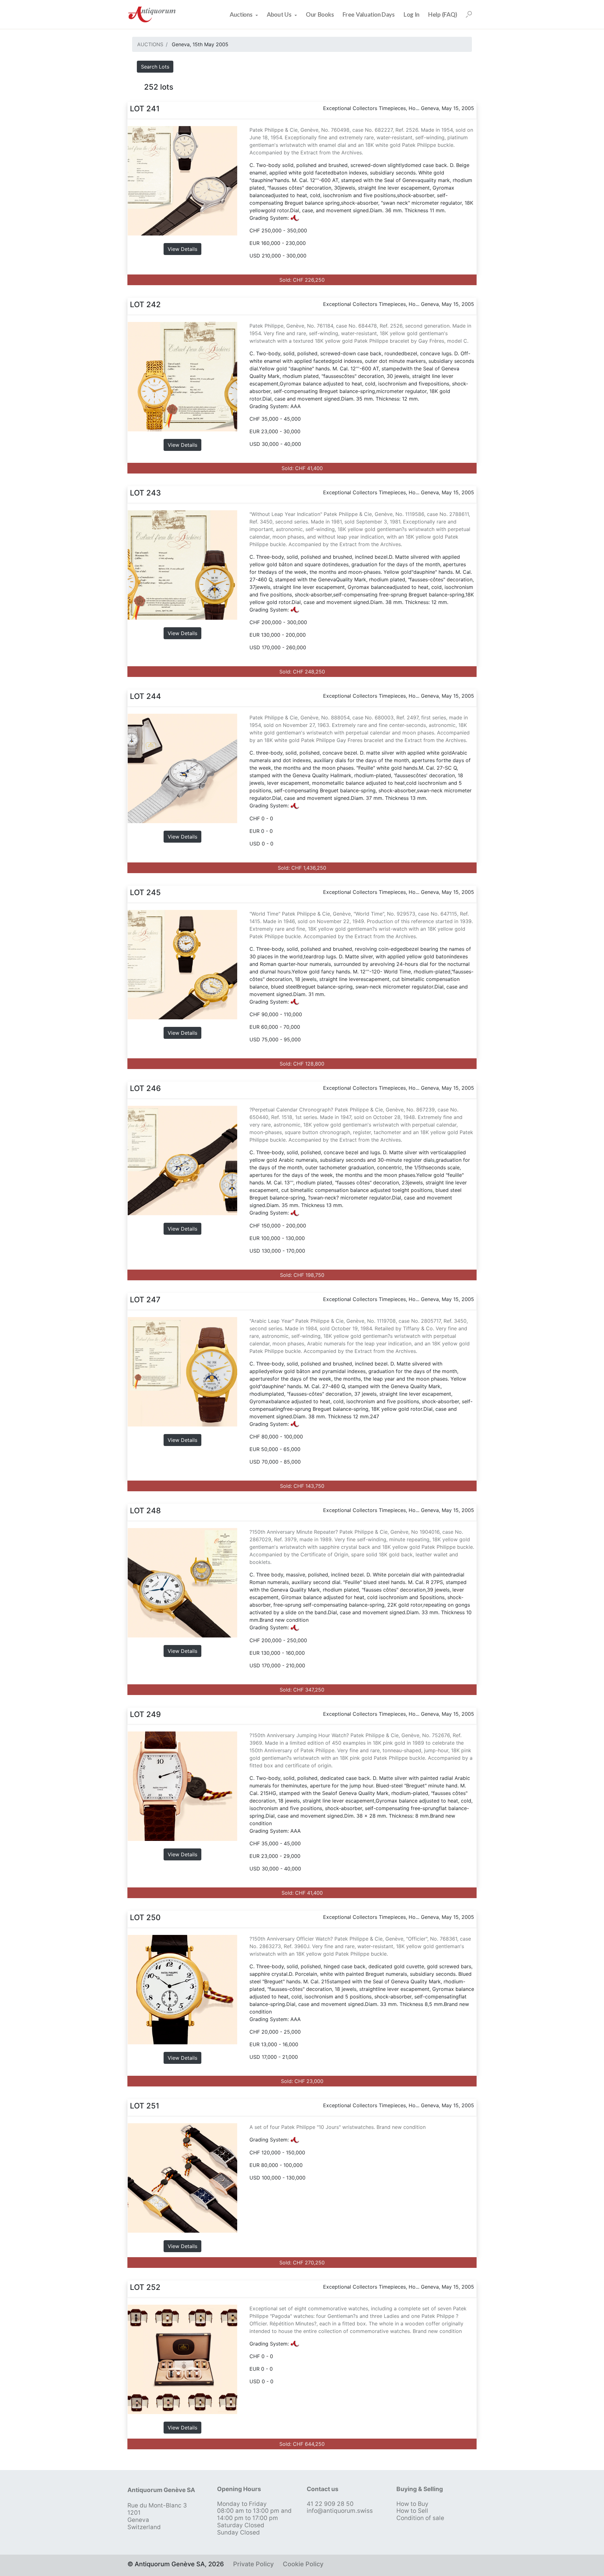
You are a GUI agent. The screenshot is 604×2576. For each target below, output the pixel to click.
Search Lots (155, 67)
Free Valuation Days (369, 14)
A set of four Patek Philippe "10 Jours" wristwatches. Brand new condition (338, 2127)
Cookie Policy (303, 2564)
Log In (411, 14)
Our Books (320, 14)
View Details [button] (182, 249)
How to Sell (412, 2511)
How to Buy (412, 2504)
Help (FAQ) (443, 14)
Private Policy (253, 2564)
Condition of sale (420, 2518)
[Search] (469, 14)
